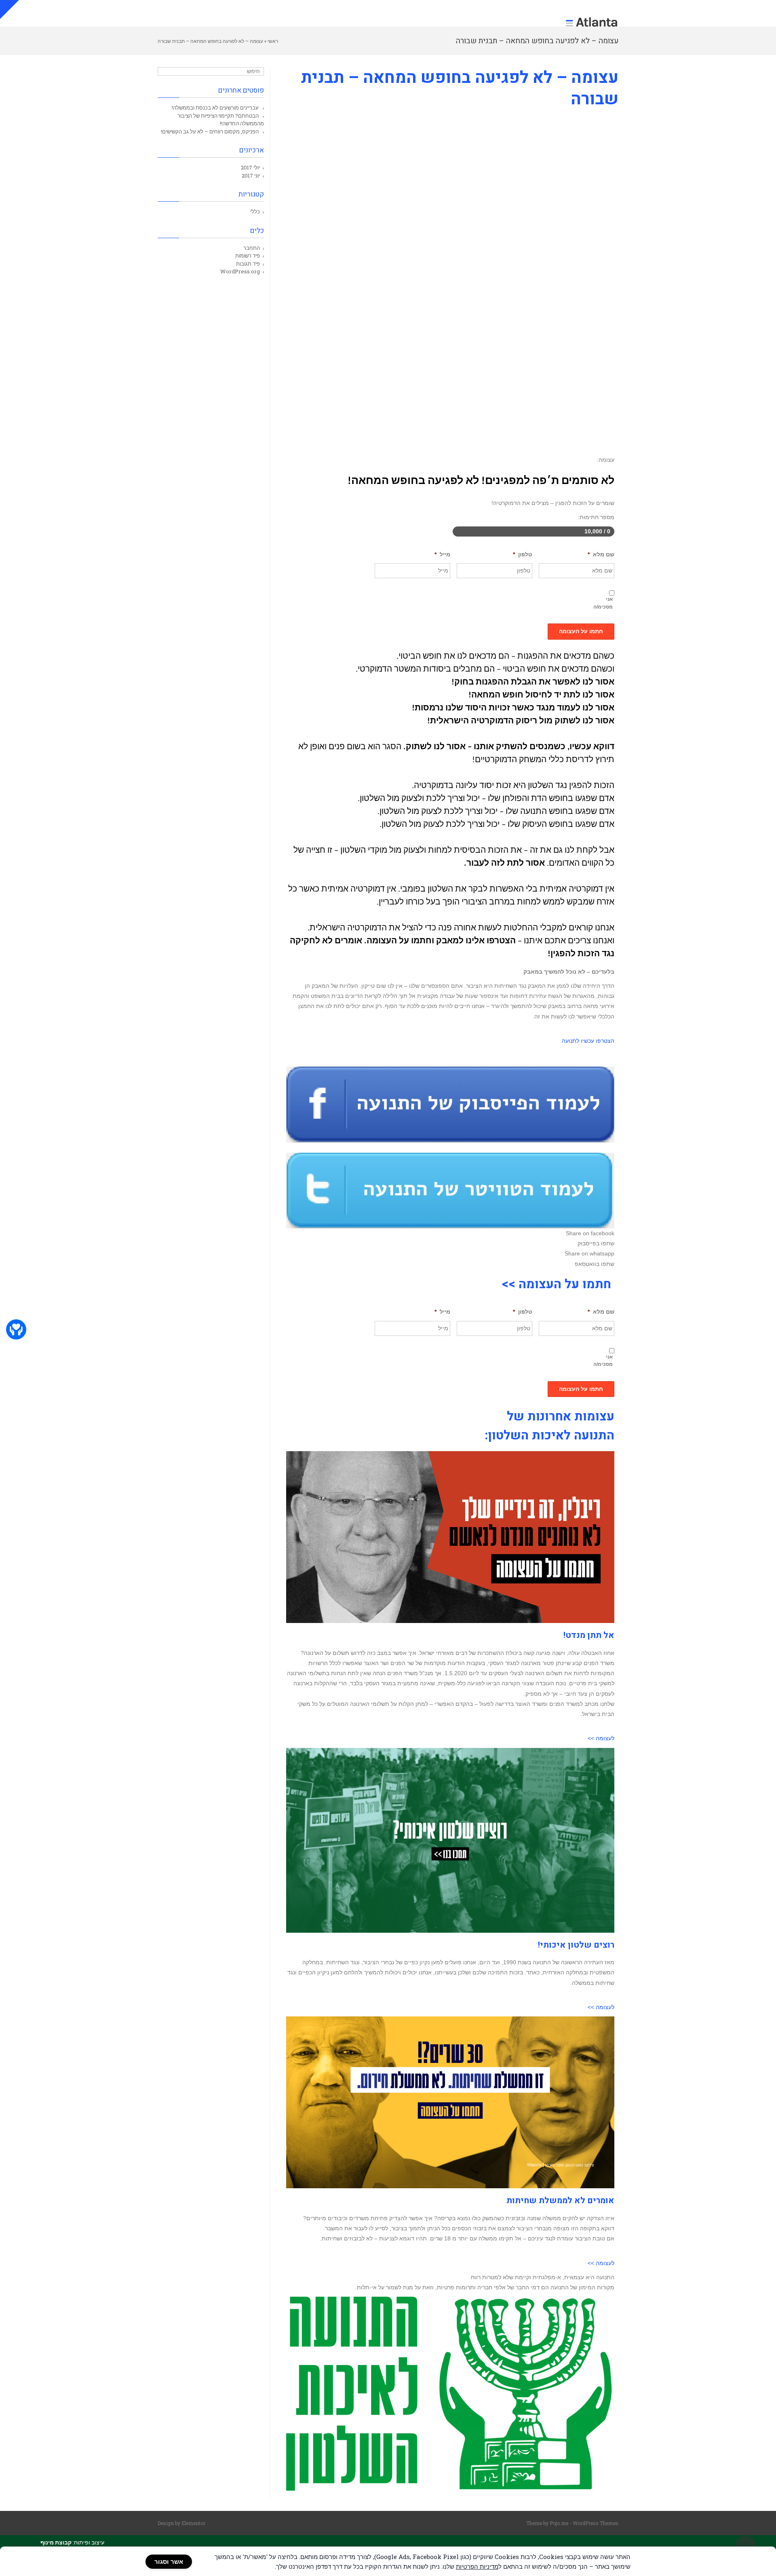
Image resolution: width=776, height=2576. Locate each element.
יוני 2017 (251, 175)
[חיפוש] (165, 72)
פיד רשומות (248, 256)
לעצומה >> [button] (601, 1738)
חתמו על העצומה (581, 631)
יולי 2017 (250, 167)
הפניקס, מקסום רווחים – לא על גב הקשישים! (210, 131)
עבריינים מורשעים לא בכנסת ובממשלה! (215, 108)
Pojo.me (559, 2523)
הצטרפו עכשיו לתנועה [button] (588, 1041)
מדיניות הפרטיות (477, 2566)
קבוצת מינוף (56, 2542)
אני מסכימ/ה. (604, 603)
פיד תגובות (248, 264)
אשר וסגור (169, 2562)
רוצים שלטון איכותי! (576, 1945)
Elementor (193, 2523)
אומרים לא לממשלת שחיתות (560, 2201)
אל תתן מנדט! (589, 1635)
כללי (255, 211)
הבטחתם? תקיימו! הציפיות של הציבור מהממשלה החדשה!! (221, 120)
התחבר (252, 248)
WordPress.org (240, 271)
